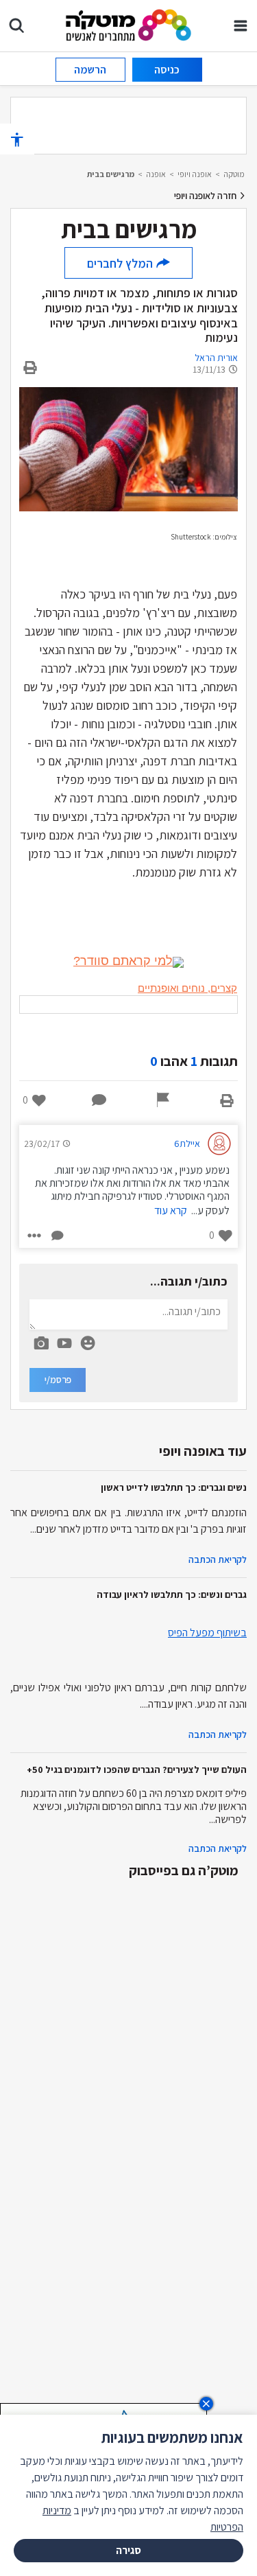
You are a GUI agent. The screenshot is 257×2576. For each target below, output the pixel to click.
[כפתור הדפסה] (227, 1100)
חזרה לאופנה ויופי (206, 196)
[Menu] (241, 25)
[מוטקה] (128, 24)
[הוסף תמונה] (41, 1341)
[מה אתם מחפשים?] (16, 25)
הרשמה (90, 70)
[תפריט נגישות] (17, 139)
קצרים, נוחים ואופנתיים (187, 988)
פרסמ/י (58, 1380)
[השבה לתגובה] (56, 1235)
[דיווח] (163, 1100)
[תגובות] (99, 1100)
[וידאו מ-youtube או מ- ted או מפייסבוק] (64, 1343)
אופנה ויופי (195, 174)
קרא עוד (171, 1210)
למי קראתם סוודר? (123, 961)
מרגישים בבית (111, 174)
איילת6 (187, 1144)
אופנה (156, 174)
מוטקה (234, 174)
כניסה (167, 70)
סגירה (128, 2550)
